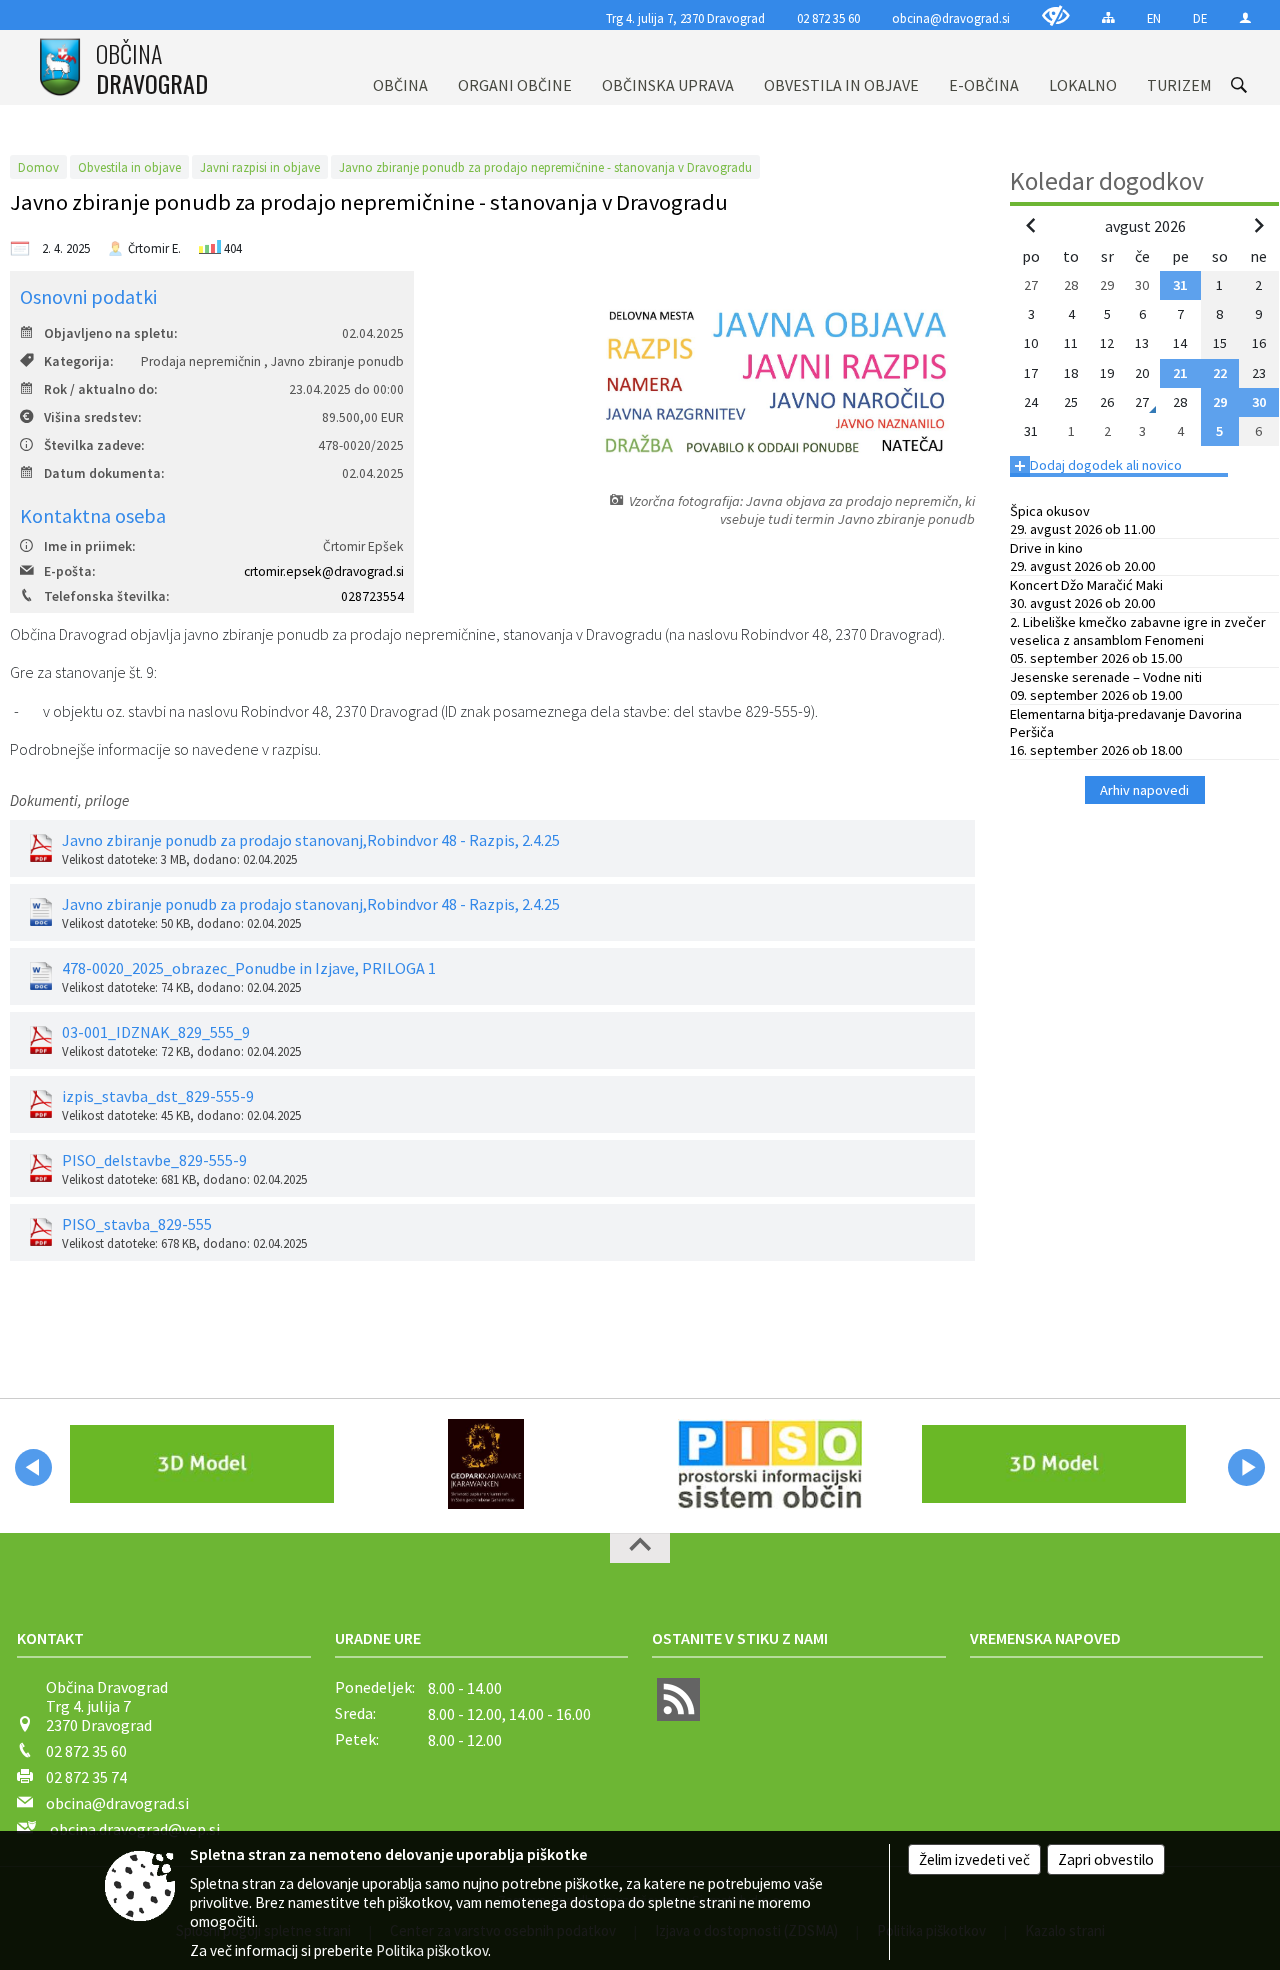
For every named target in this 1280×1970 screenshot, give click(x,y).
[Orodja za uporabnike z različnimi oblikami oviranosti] (1056, 15)
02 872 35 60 (828, 18)
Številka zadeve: (94, 445)
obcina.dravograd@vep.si (135, 1829)
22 (1220, 373)
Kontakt (50, 1638)
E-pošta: (69, 571)
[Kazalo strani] (1108, 17)
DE (1200, 18)
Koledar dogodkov (1107, 181)
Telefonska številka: (106, 596)
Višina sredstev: (92, 417)
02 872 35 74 (86, 1777)
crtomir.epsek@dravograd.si (324, 571)
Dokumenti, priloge (69, 800)
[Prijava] (1245, 17)
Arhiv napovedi (1144, 790)
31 (1180, 285)
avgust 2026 (1145, 226)
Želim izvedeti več (974, 1859)
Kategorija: (78, 361)
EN (1154, 18)
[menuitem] (400, 67)
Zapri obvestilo (1106, 1859)
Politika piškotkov (432, 1950)
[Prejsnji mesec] (1031, 225)
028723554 (372, 596)
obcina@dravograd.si (951, 18)
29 (1220, 402)
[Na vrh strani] (640, 1548)
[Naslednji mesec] (1259, 225)
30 (1259, 402)
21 (1180, 373)
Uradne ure (378, 1638)
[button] (33, 1467)
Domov (38, 167)
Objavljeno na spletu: (110, 333)
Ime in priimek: (89, 546)
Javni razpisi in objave (260, 167)
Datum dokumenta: (104, 473)
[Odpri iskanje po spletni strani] (1239, 85)
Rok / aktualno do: (100, 389)
